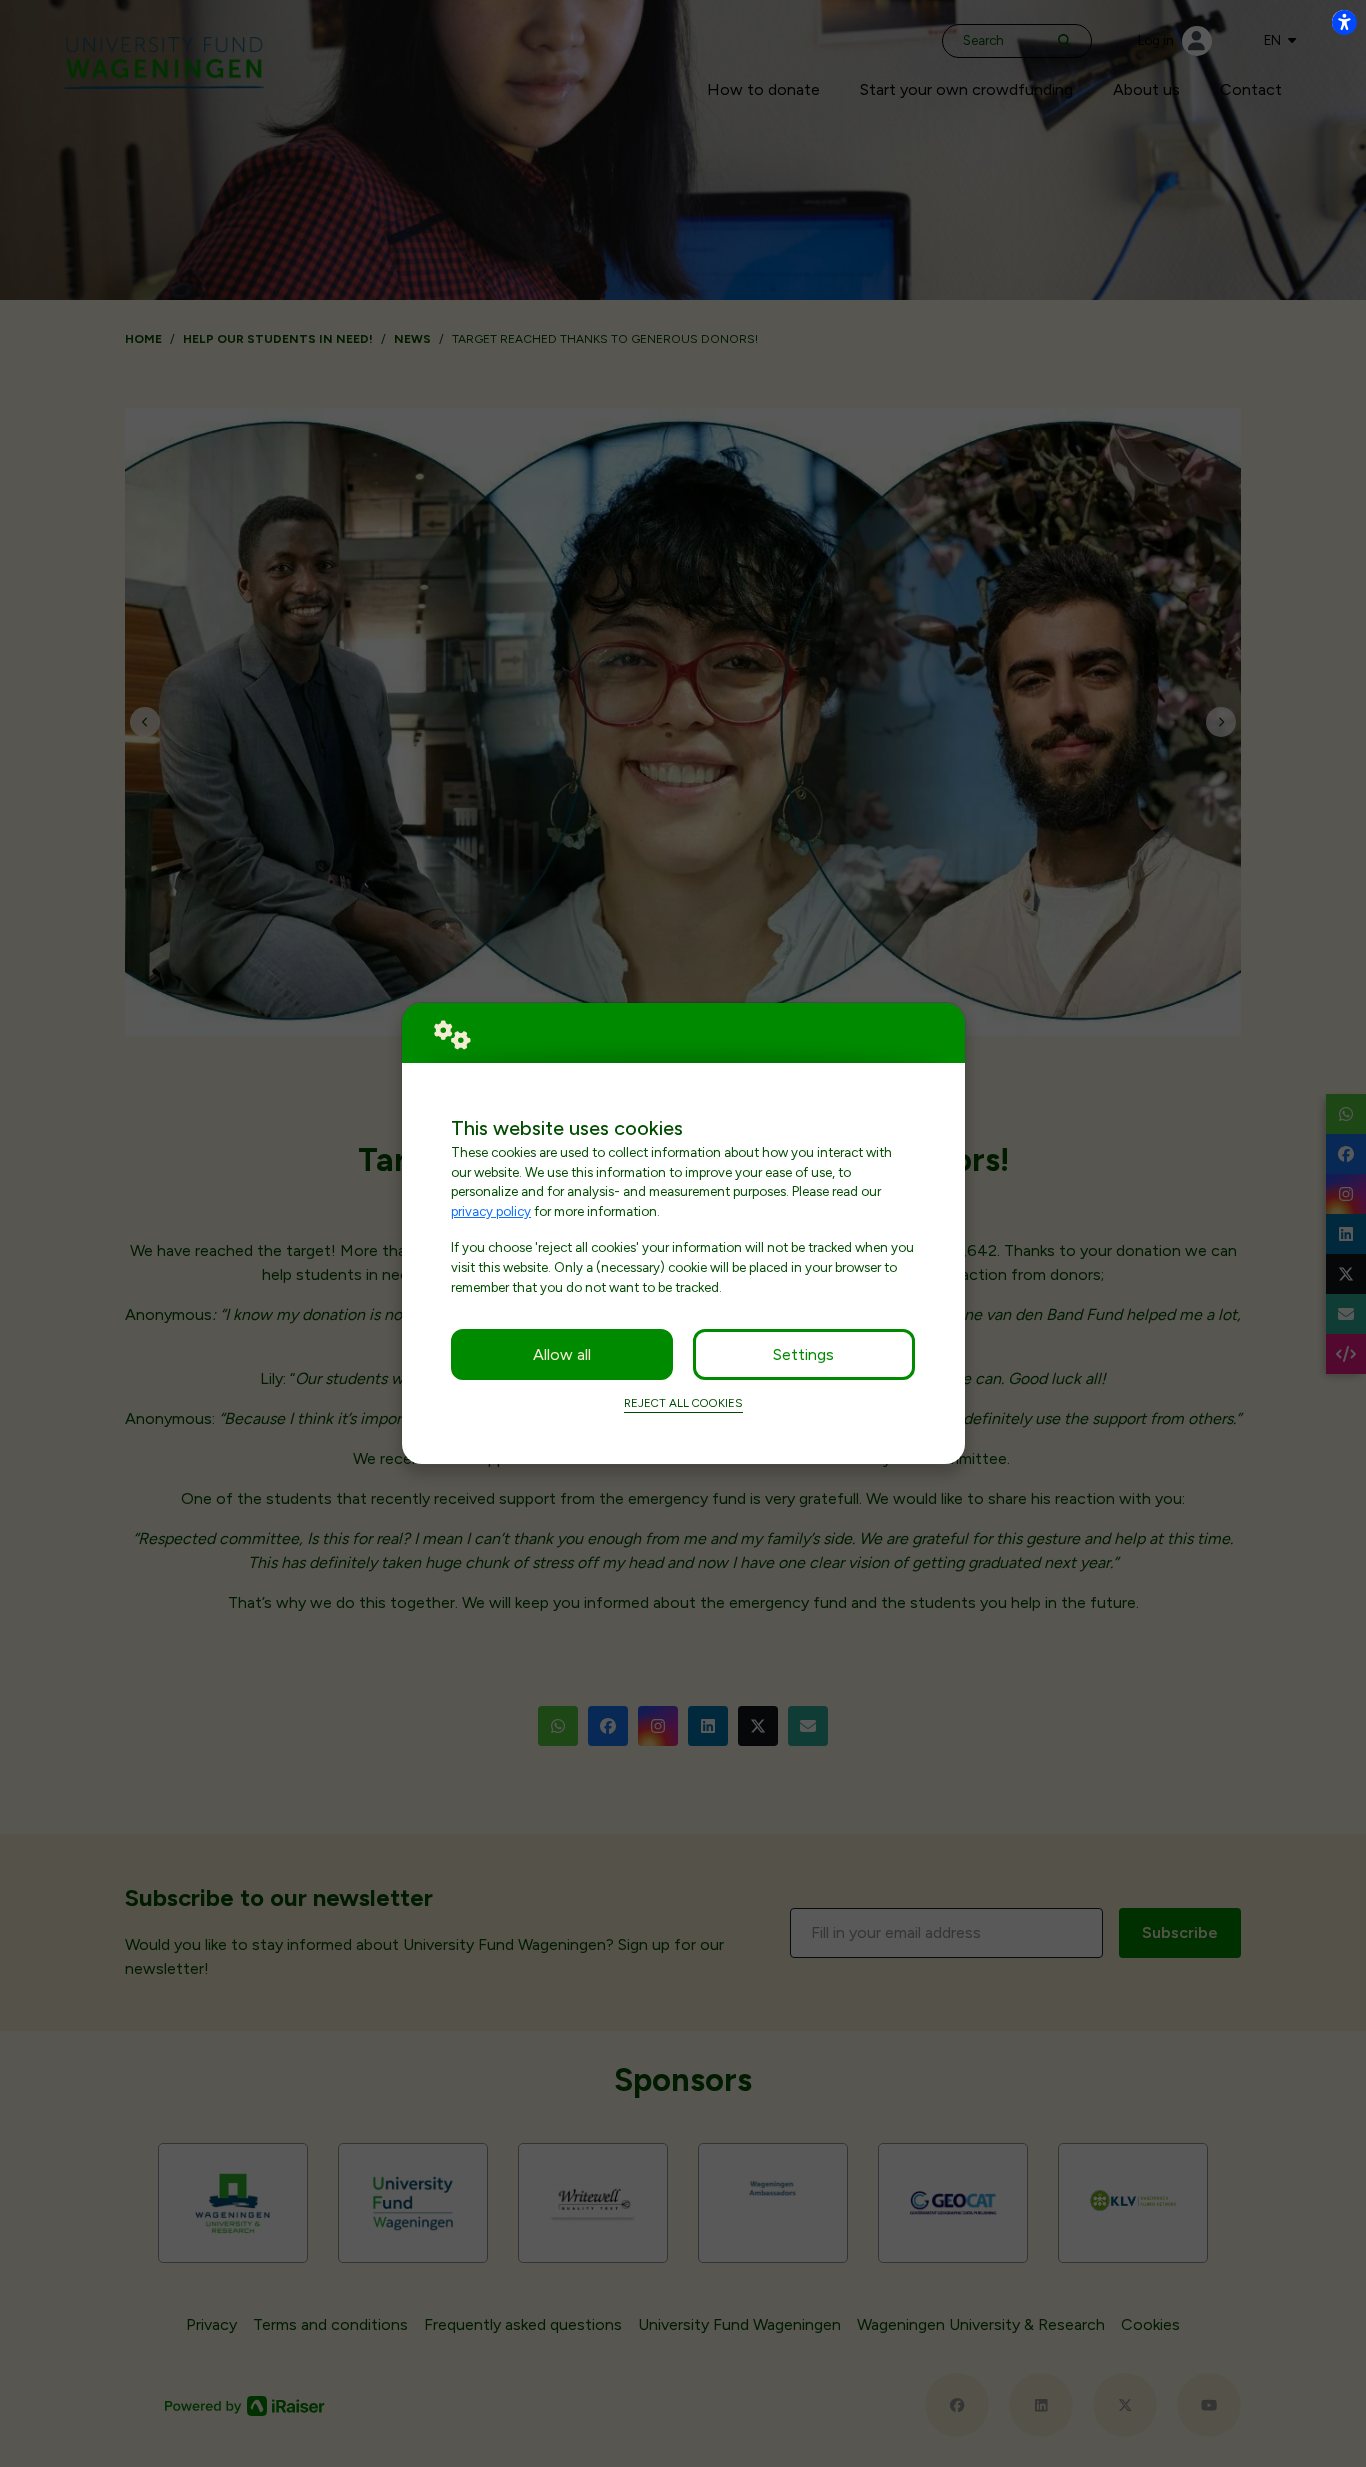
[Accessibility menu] (1344, 22)
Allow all (562, 1354)
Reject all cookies (683, 1403)
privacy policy (491, 1211)
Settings (803, 1354)
